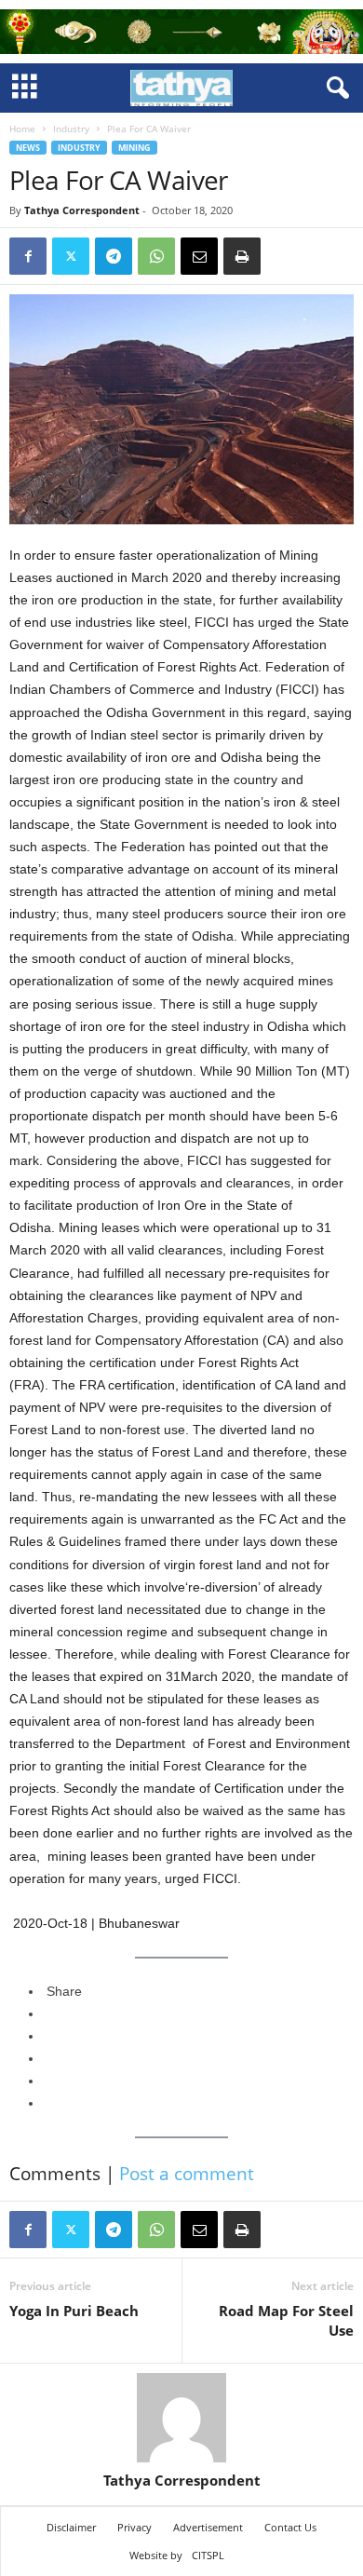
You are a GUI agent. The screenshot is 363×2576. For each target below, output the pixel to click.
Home (22, 129)
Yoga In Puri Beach (74, 2311)
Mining (134, 148)
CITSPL (208, 2555)
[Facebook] (28, 256)
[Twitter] (71, 256)
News (28, 148)
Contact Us (290, 2527)
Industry (71, 129)
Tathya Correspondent (82, 210)
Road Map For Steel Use (286, 2320)
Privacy (134, 2527)
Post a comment (187, 2174)
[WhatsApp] (156, 256)
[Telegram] (114, 256)
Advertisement (208, 2527)
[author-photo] (181, 2418)
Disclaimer (71, 2527)
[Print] (242, 256)
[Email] (199, 256)
